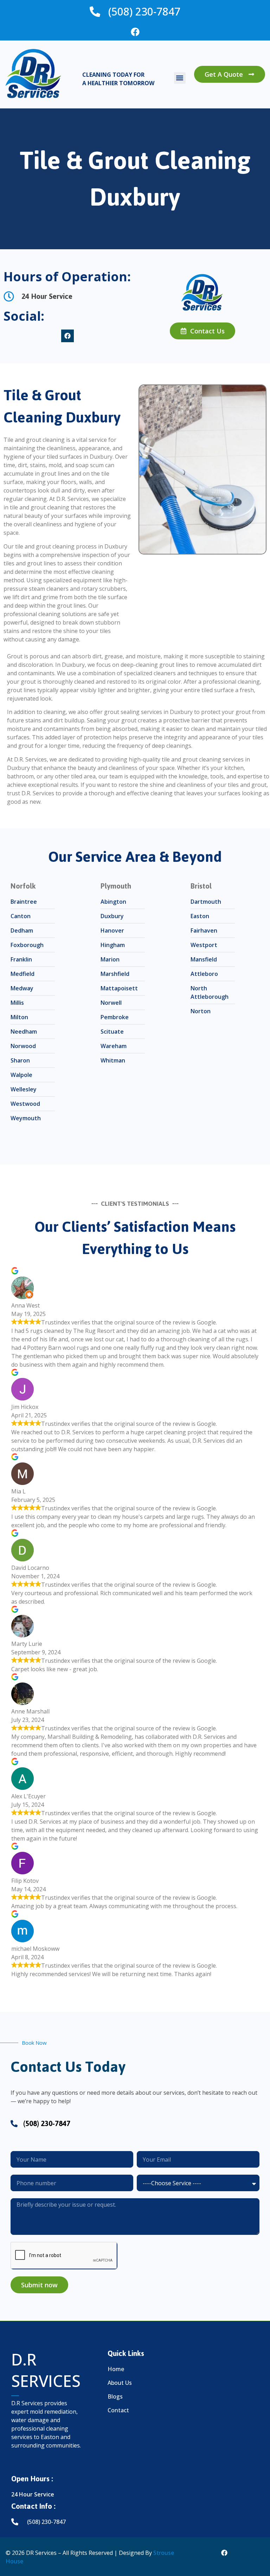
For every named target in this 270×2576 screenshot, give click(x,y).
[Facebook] (135, 32)
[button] (180, 78)
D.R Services (46, 2370)
